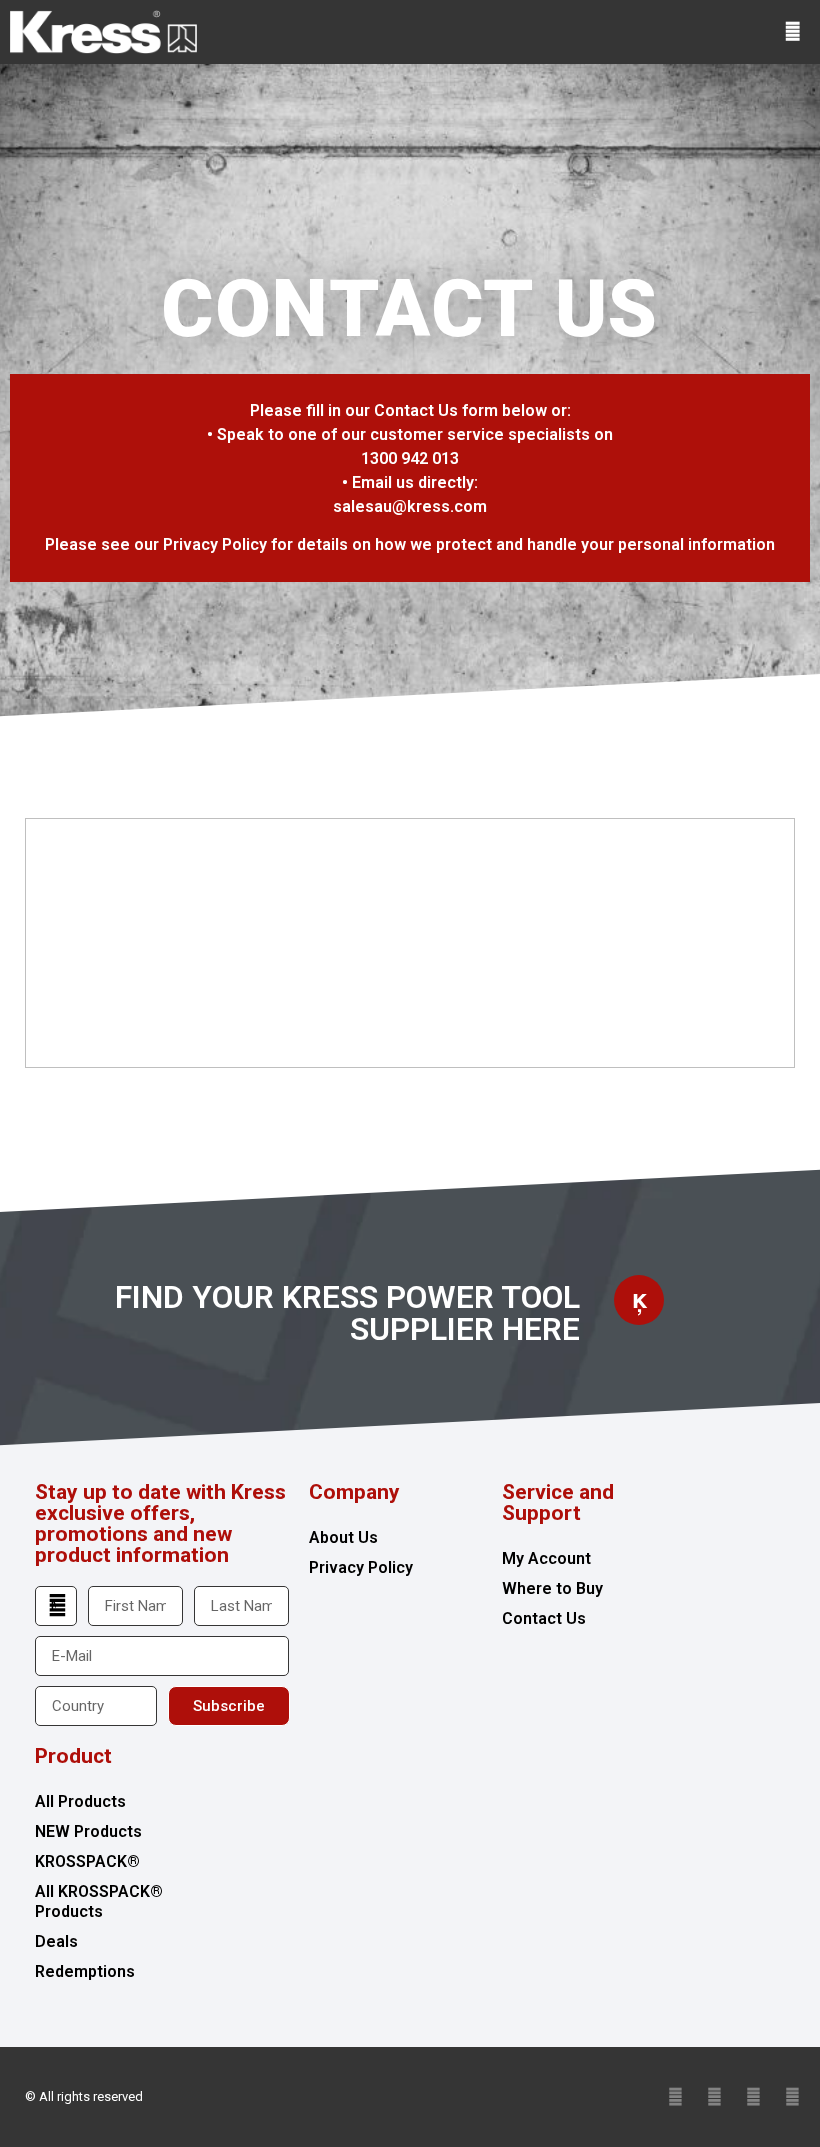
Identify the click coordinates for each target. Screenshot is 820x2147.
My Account (546, 1558)
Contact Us (544, 1618)
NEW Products (88, 1831)
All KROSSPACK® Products (99, 1901)
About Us (343, 1537)
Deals (56, 1941)
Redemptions (85, 1971)
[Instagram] (792, 2097)
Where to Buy (552, 1588)
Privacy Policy (361, 1567)
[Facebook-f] (714, 2097)
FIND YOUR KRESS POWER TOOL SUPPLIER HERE (347, 1313)
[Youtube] (753, 2097)
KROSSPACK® (87, 1861)
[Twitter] (675, 2097)
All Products (80, 1801)
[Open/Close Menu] (792, 32)
